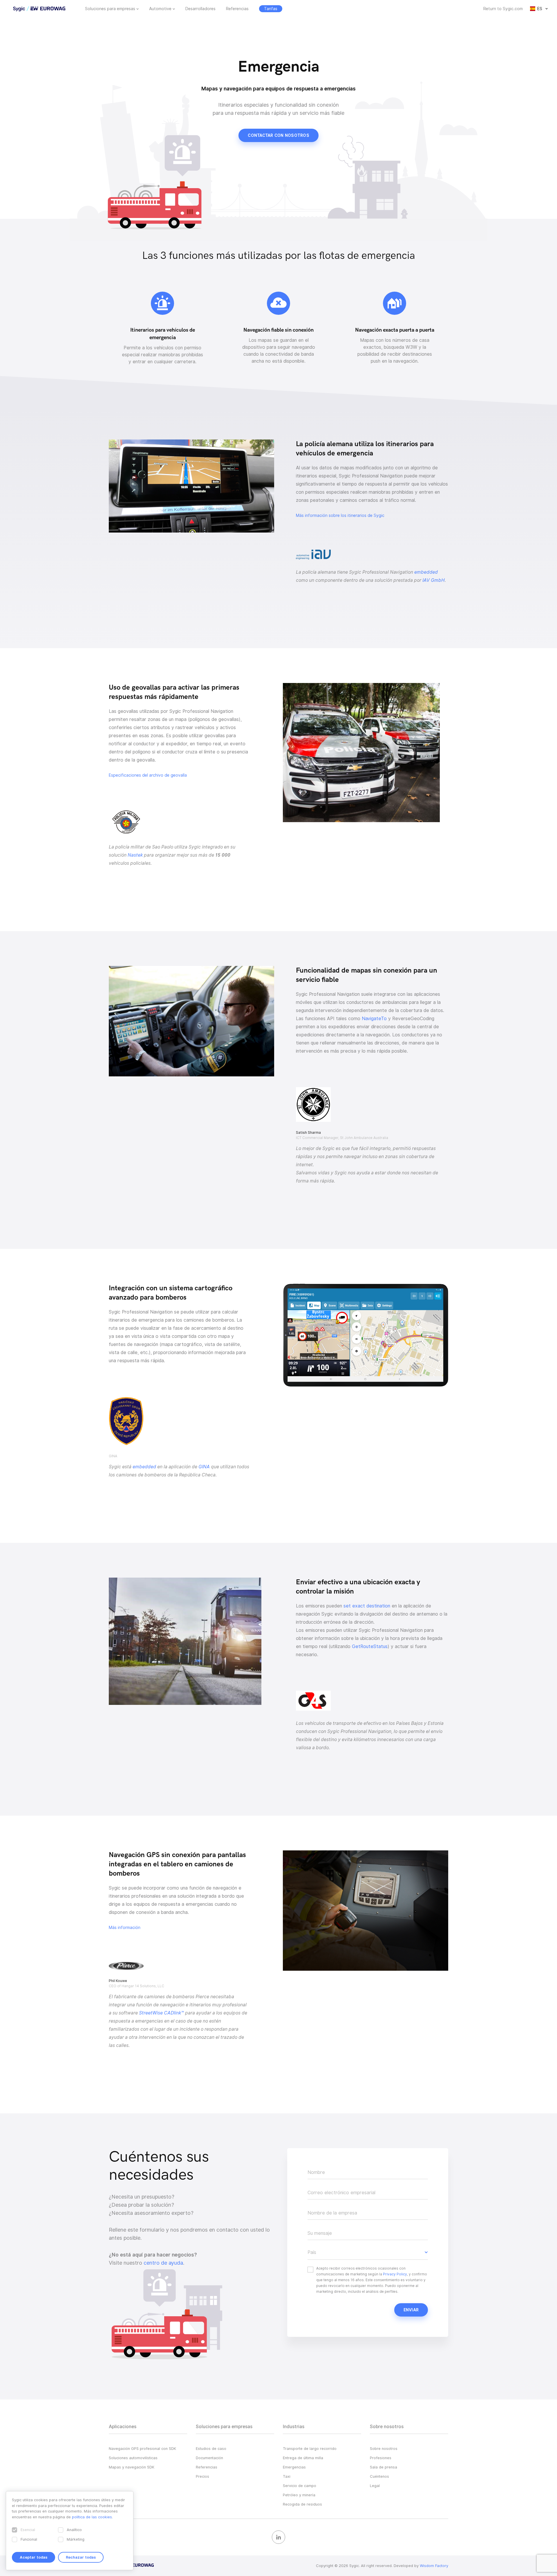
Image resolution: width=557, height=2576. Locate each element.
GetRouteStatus (370, 1646)
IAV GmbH (434, 580)
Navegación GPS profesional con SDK (142, 2448)
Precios (202, 2476)
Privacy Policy (395, 2274)
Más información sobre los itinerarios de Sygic (340, 515)
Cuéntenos (379, 2476)
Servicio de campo (300, 2486)
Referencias (237, 9)
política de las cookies (92, 2517)
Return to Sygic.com (503, 9)
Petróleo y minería (299, 2495)
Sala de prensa (384, 2467)
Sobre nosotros (384, 2448)
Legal (375, 2486)
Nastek (135, 855)
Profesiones (381, 2458)
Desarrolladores (200, 9)
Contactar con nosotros (278, 135)
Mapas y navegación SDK (132, 2467)
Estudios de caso (211, 2448)
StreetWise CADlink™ (161, 2013)
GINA (204, 1467)
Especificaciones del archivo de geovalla (148, 775)
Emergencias (294, 2467)
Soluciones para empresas (110, 9)
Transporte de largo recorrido (310, 2448)
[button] (368, 2252)
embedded (426, 572)
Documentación (209, 2458)
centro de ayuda (163, 2263)
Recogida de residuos (302, 2504)
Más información (125, 1928)
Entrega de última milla (303, 2458)
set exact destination (367, 1606)
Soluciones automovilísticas (133, 2458)
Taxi (287, 2476)
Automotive (160, 9)
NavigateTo (374, 1019)
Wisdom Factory (434, 2566)
